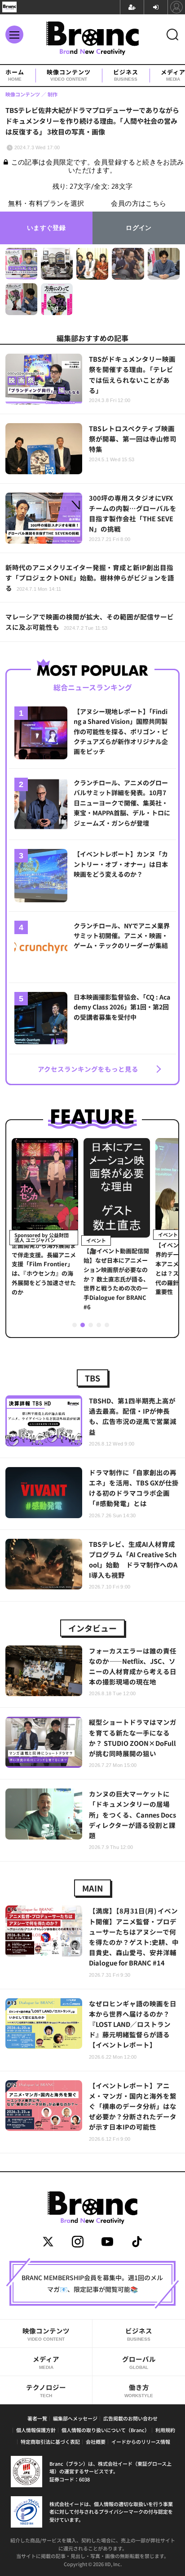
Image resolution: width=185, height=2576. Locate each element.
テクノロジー (46, 2390)
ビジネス (126, 75)
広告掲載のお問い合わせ (130, 2418)
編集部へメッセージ (75, 2418)
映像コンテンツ (69, 75)
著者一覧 (37, 2418)
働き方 (139, 2390)
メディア (46, 2362)
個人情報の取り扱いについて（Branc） (106, 2430)
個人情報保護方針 (36, 2430)
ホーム (15, 75)
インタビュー (92, 1628)
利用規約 (165, 2430)
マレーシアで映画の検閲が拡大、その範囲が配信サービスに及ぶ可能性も (90, 622)
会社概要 (96, 2442)
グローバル (139, 2362)
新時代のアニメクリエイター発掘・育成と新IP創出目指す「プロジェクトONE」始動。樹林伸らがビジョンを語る (90, 578)
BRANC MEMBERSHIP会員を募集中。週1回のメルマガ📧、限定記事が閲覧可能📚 (92, 2283)
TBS (92, 1378)
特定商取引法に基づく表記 (50, 2442)
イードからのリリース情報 (141, 2442)
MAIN (92, 1888)
